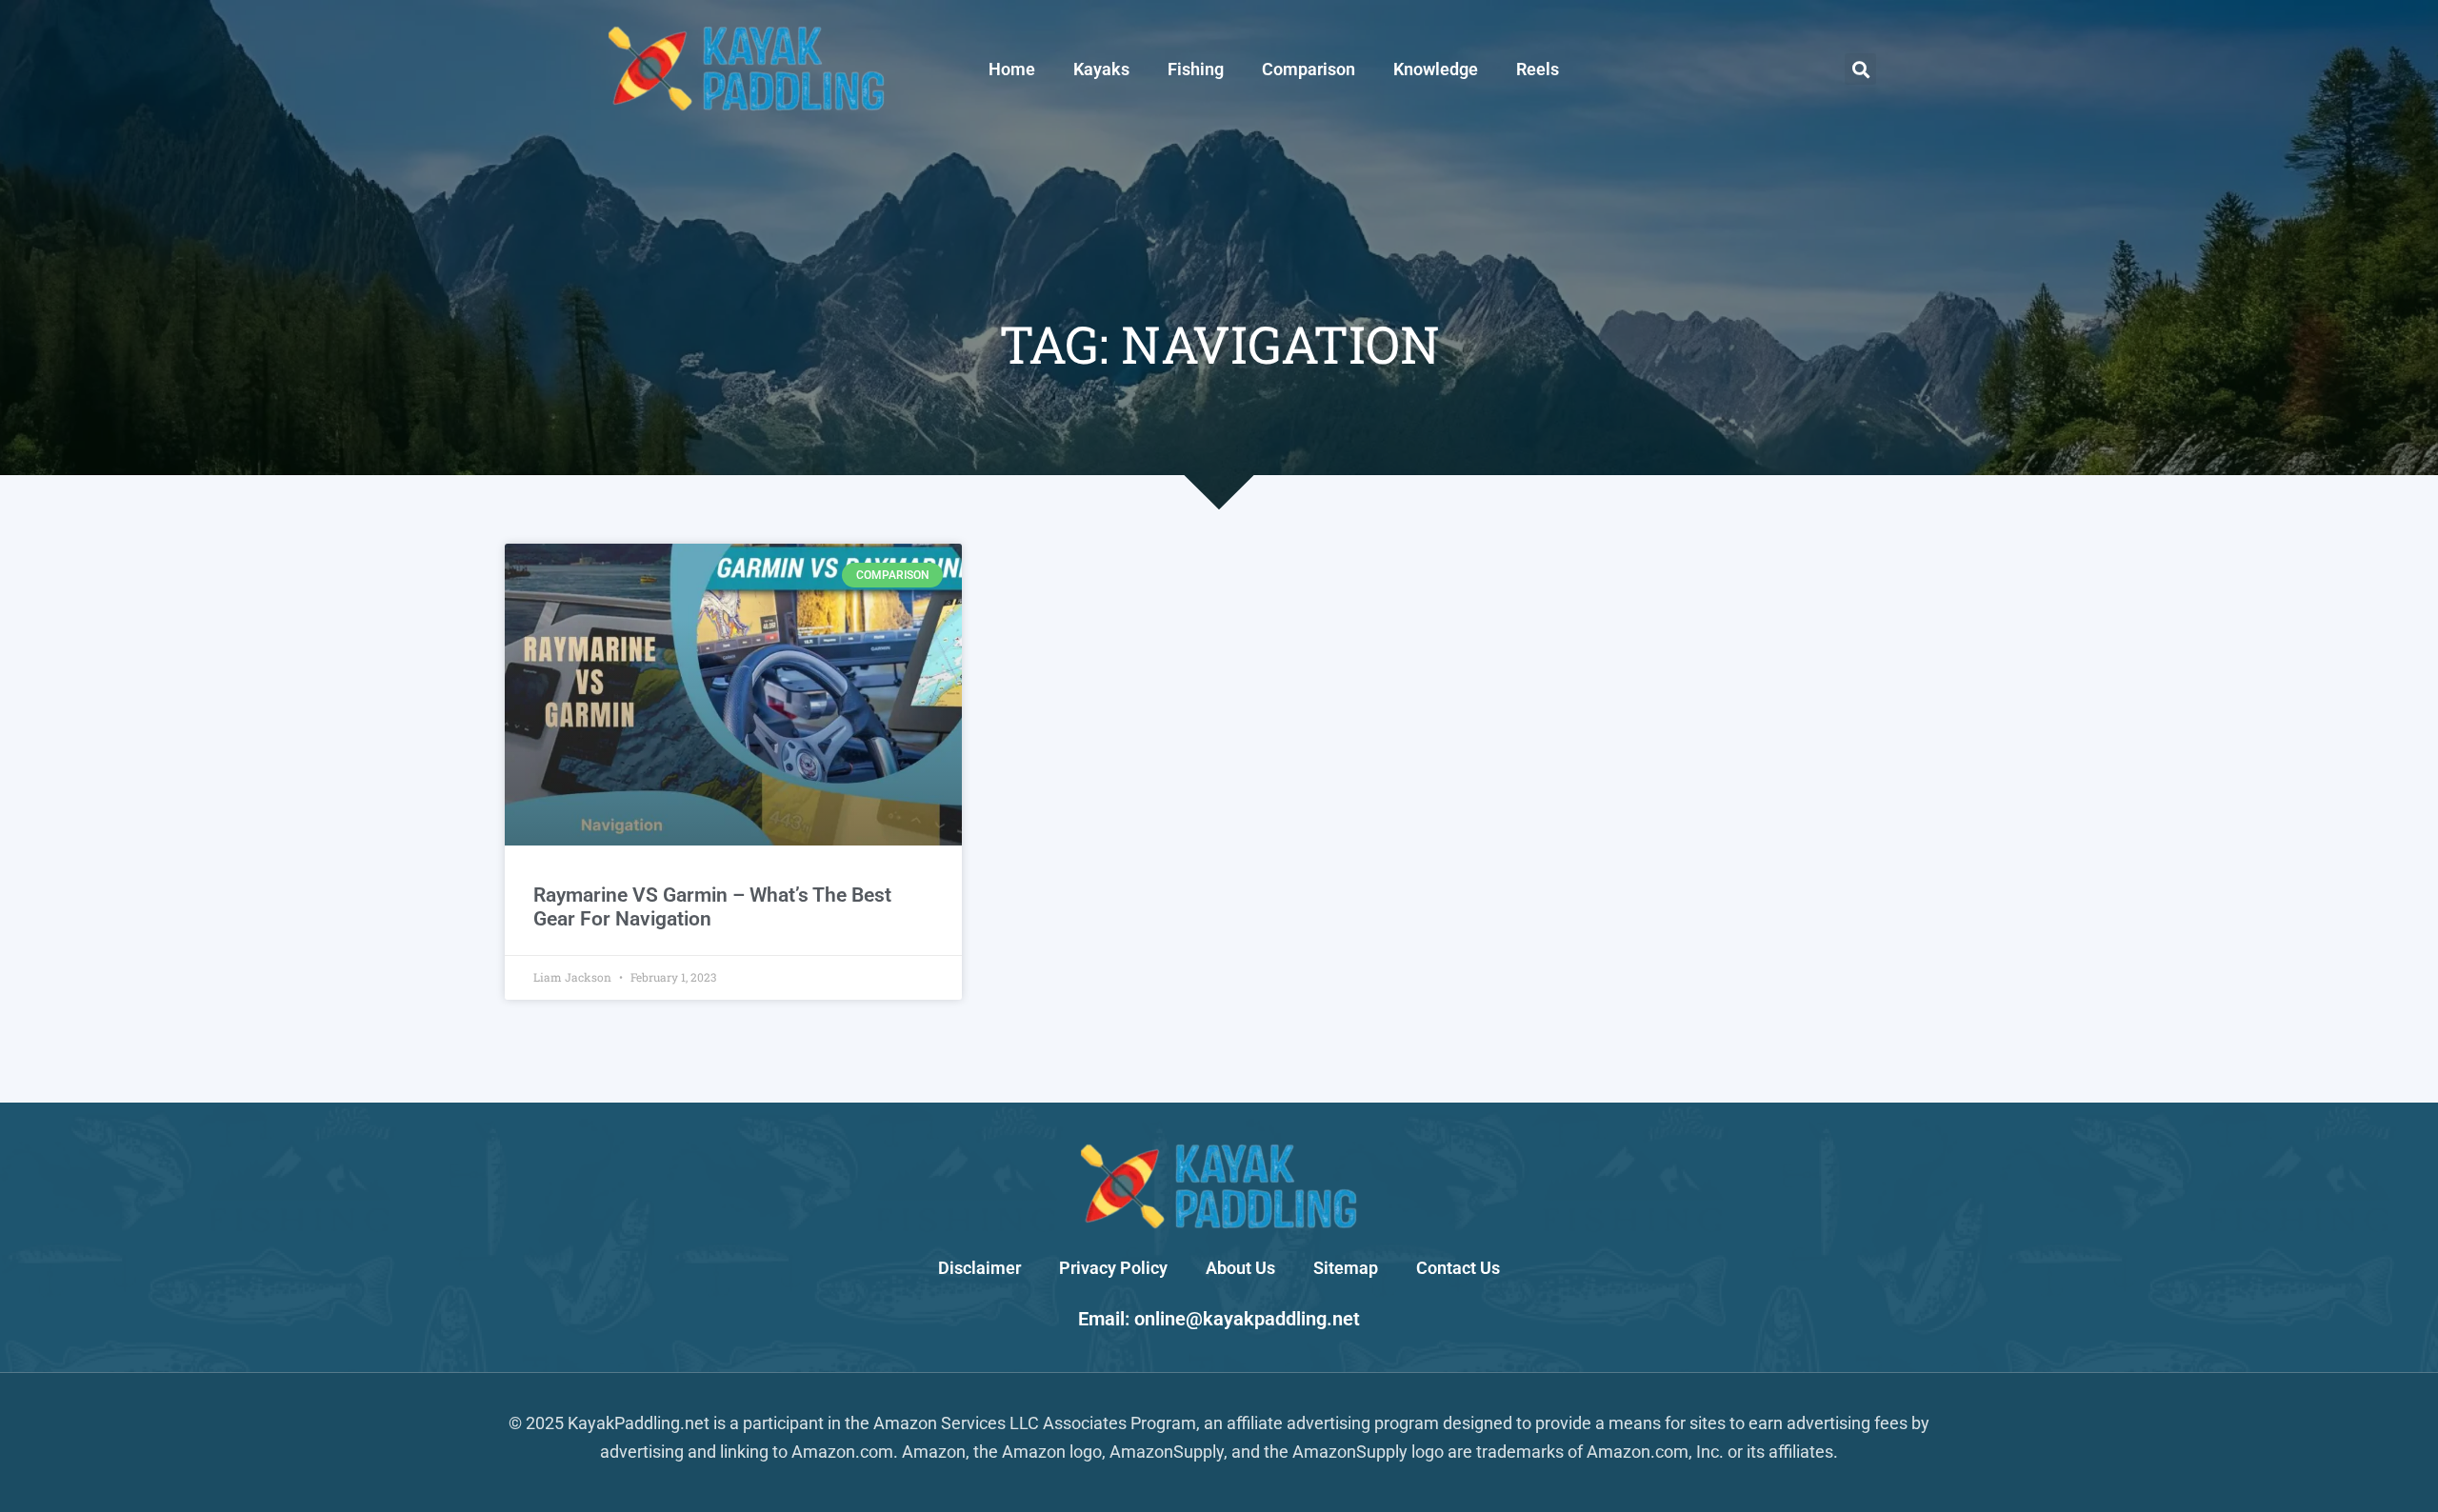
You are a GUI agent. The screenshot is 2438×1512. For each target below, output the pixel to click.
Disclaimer (979, 1268)
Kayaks (1101, 69)
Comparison (1309, 69)
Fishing (1196, 69)
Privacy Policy (1113, 1268)
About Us (1240, 1268)
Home (1012, 69)
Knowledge (1436, 69)
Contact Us (1458, 1268)
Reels (1538, 69)
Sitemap (1346, 1268)
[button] (1860, 69)
